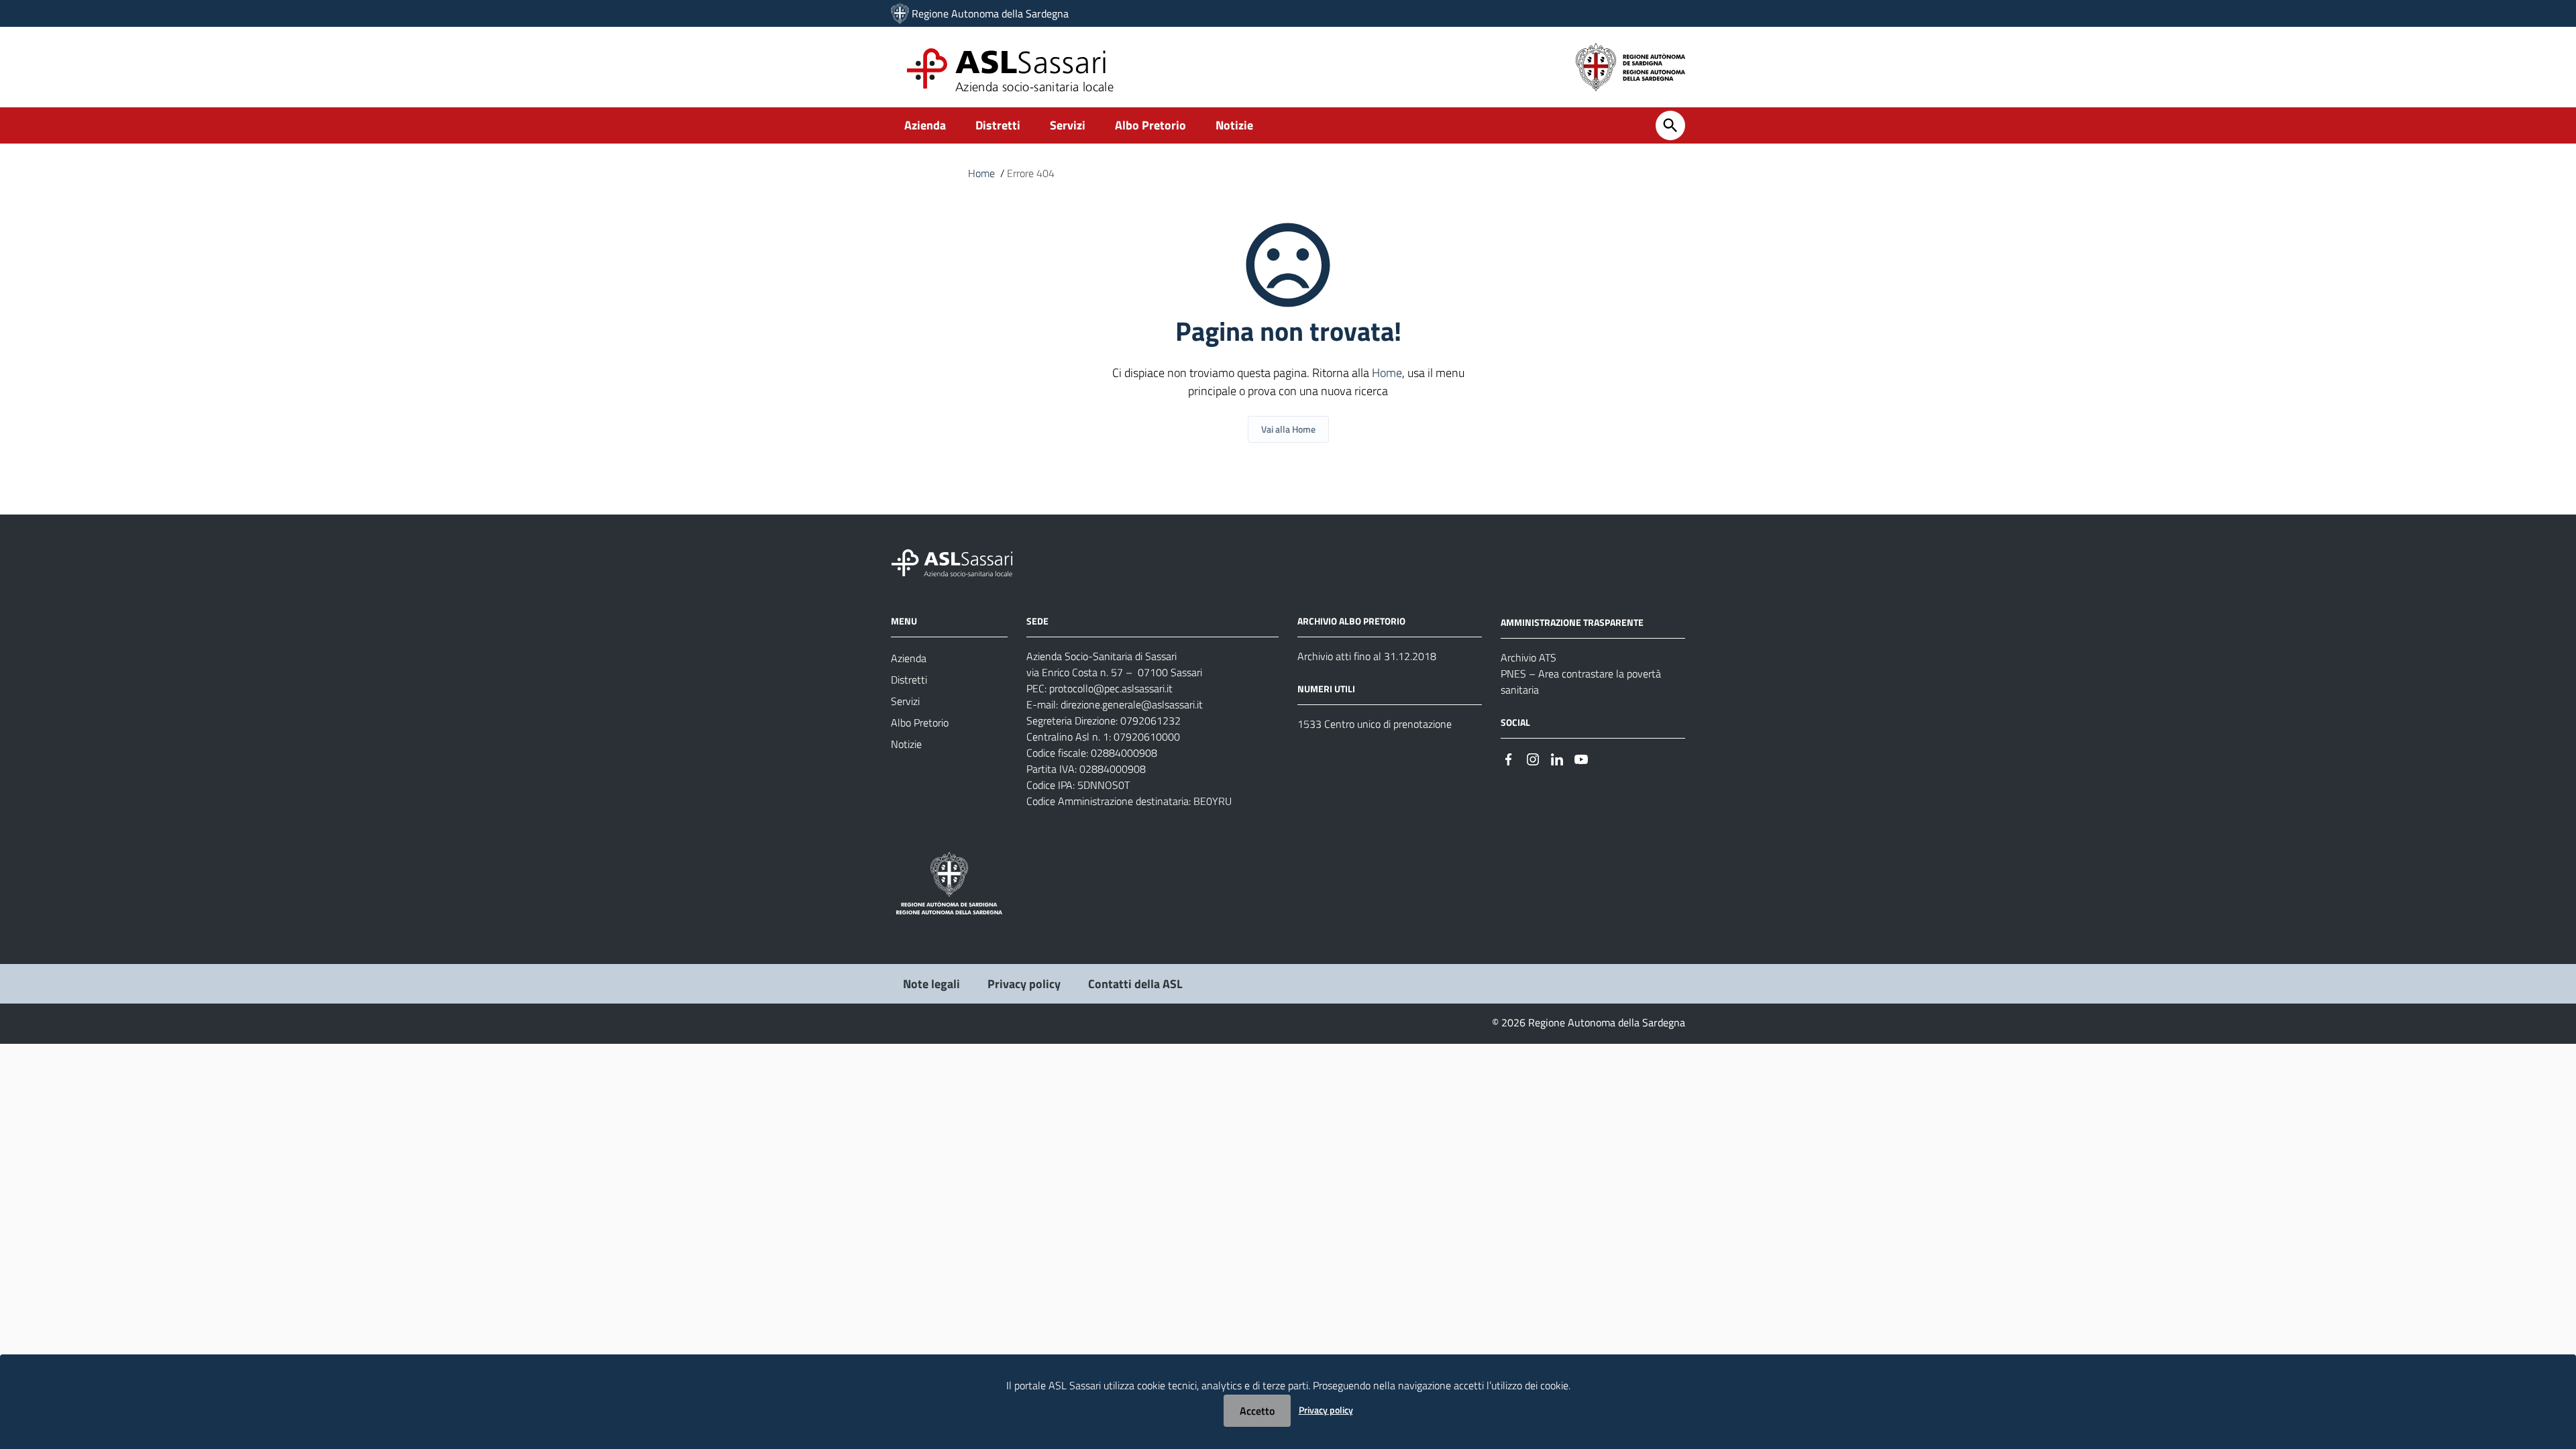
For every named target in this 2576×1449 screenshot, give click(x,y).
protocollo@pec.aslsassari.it (1111, 688)
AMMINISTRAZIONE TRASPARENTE (1572, 622)
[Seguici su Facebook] (1509, 758)
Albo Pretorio (1150, 125)
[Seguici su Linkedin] (1557, 758)
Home (981, 173)
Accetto (1257, 1411)
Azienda (925, 125)
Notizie (1234, 125)
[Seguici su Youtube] (1581, 758)
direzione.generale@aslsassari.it (1132, 704)
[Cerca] (1670, 125)
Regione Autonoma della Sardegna (990, 13)
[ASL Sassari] (900, 13)
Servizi (1068, 125)
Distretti (998, 125)
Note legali (931, 984)
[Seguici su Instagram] (1533, 758)
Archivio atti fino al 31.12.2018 (1367, 656)
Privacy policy (1024, 984)
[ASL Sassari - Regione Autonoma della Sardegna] (961, 562)
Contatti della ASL (1135, 984)
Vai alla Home (1288, 429)
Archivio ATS (1528, 657)
